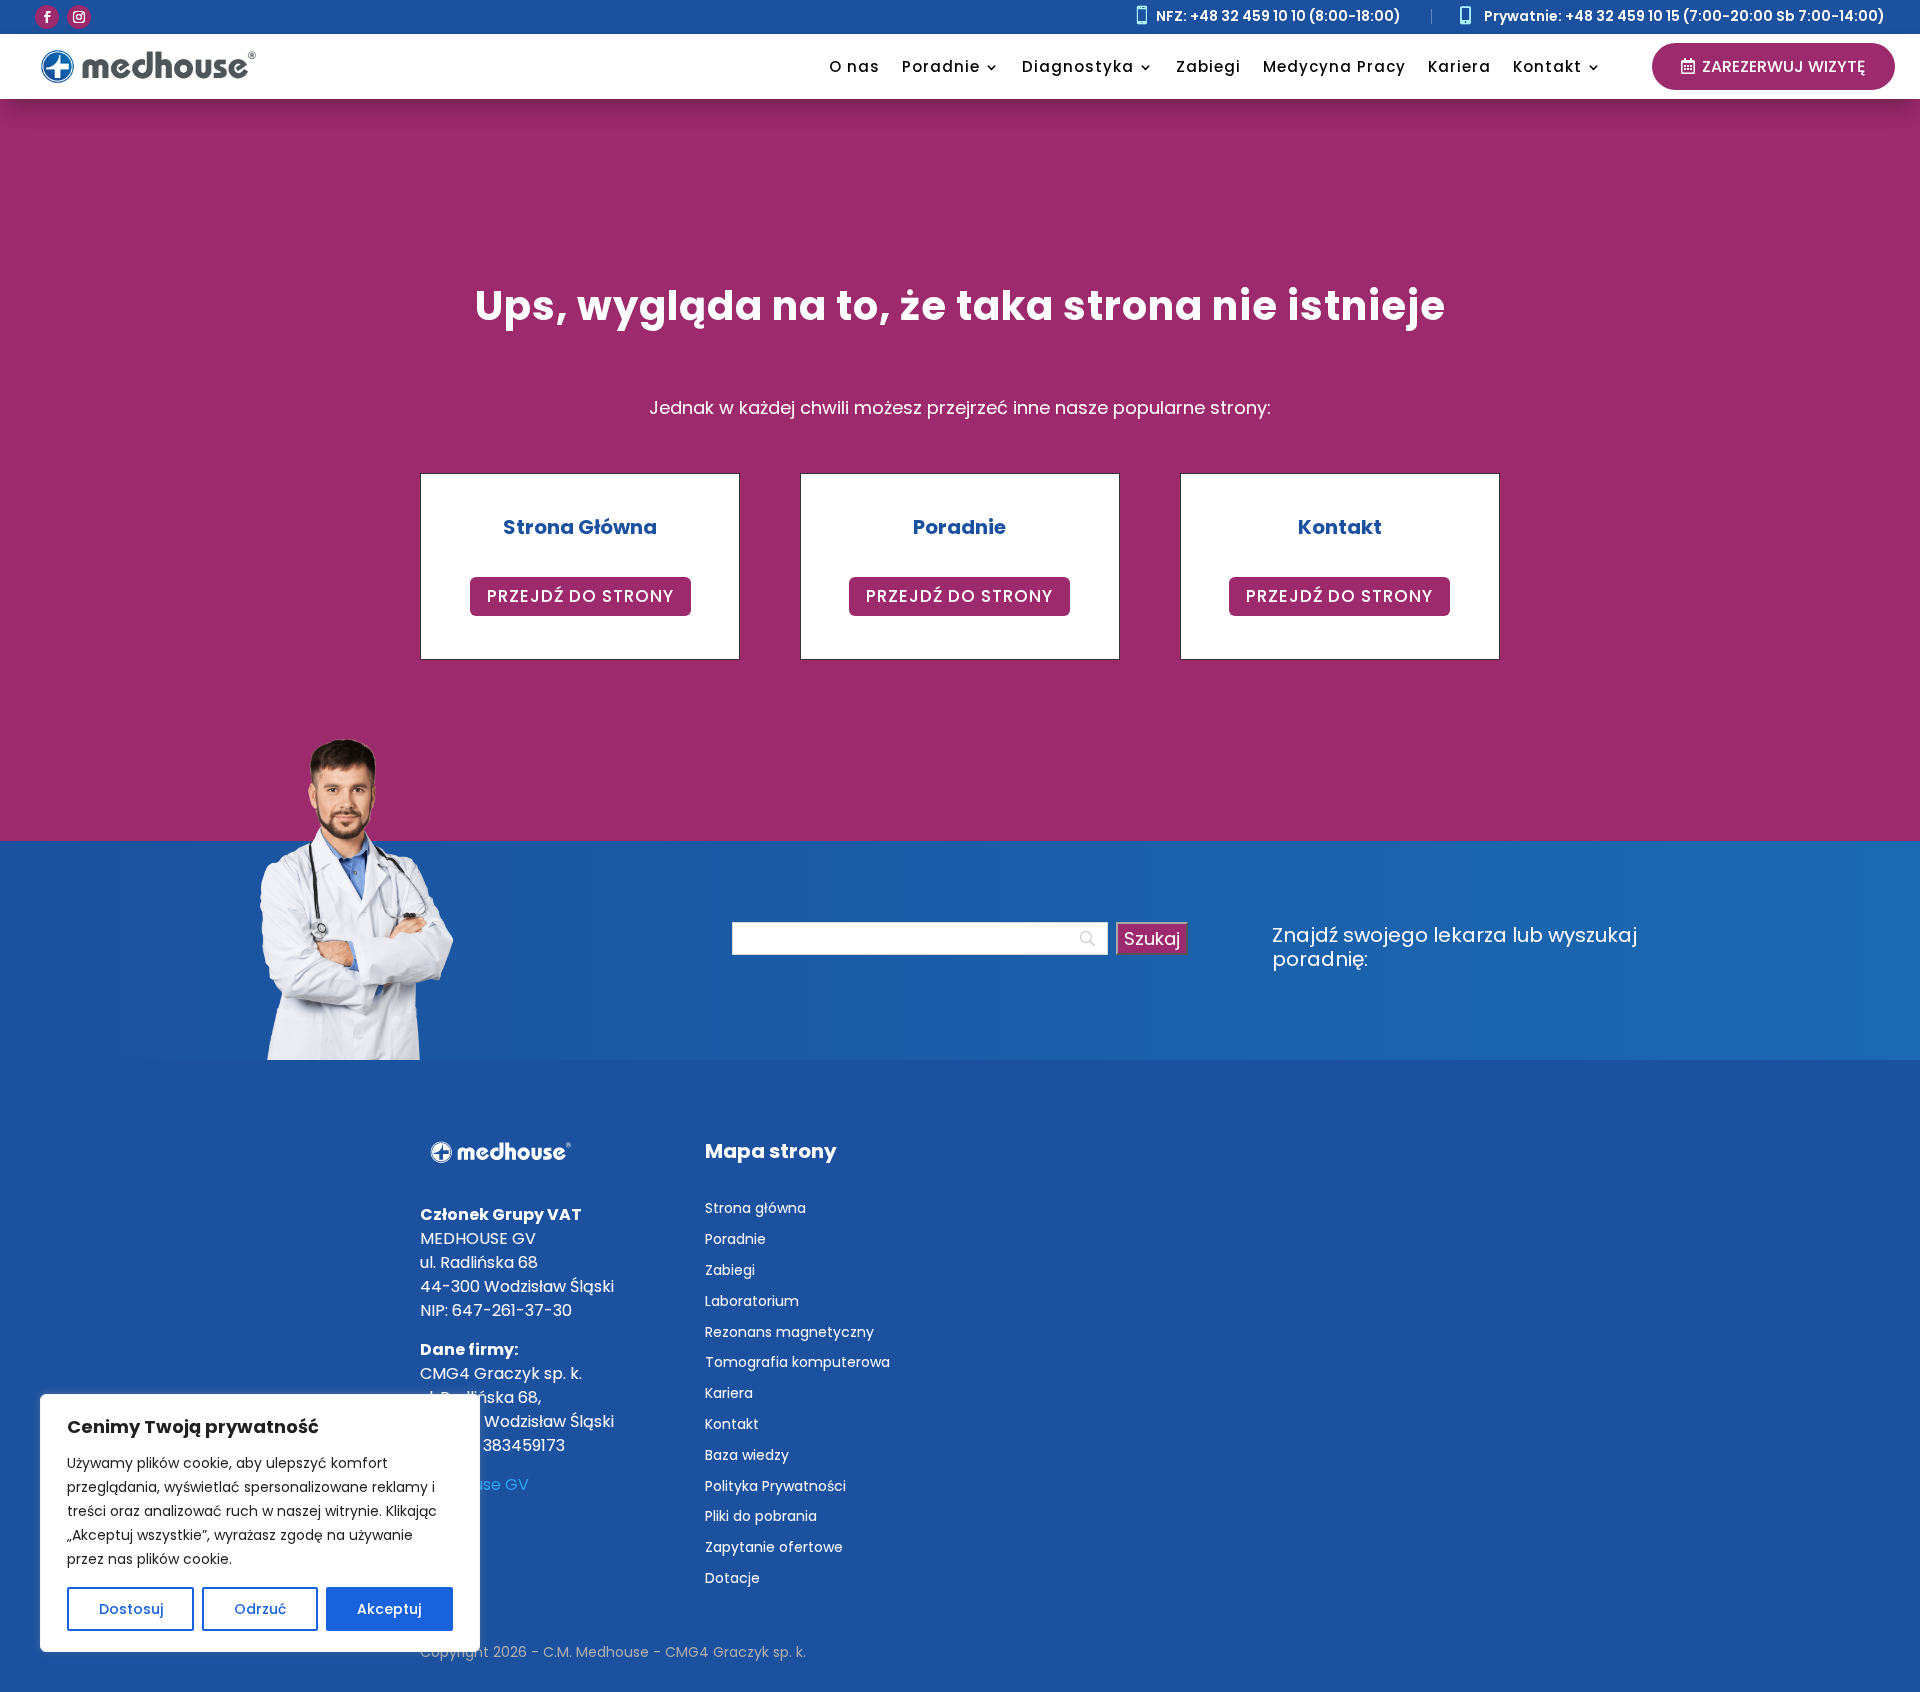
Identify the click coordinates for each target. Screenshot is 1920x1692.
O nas (854, 66)
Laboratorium (752, 1301)
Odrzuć (260, 1609)
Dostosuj (131, 1609)
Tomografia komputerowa (797, 1362)
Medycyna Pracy (1334, 66)
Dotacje (732, 1578)
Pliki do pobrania (761, 1516)
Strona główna (755, 1208)
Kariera (1459, 66)
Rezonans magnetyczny (789, 1332)
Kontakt (1547, 66)
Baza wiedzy (747, 1455)
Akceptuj (389, 1609)
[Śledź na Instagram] (79, 17)
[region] (260, 1523)
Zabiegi (1208, 66)
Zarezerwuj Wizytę (1783, 66)
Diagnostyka (1078, 66)
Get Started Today (259, 251)
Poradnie (941, 66)
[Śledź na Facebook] (47, 17)
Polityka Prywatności (775, 1486)
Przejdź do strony (580, 596)
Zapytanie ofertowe (774, 1547)
